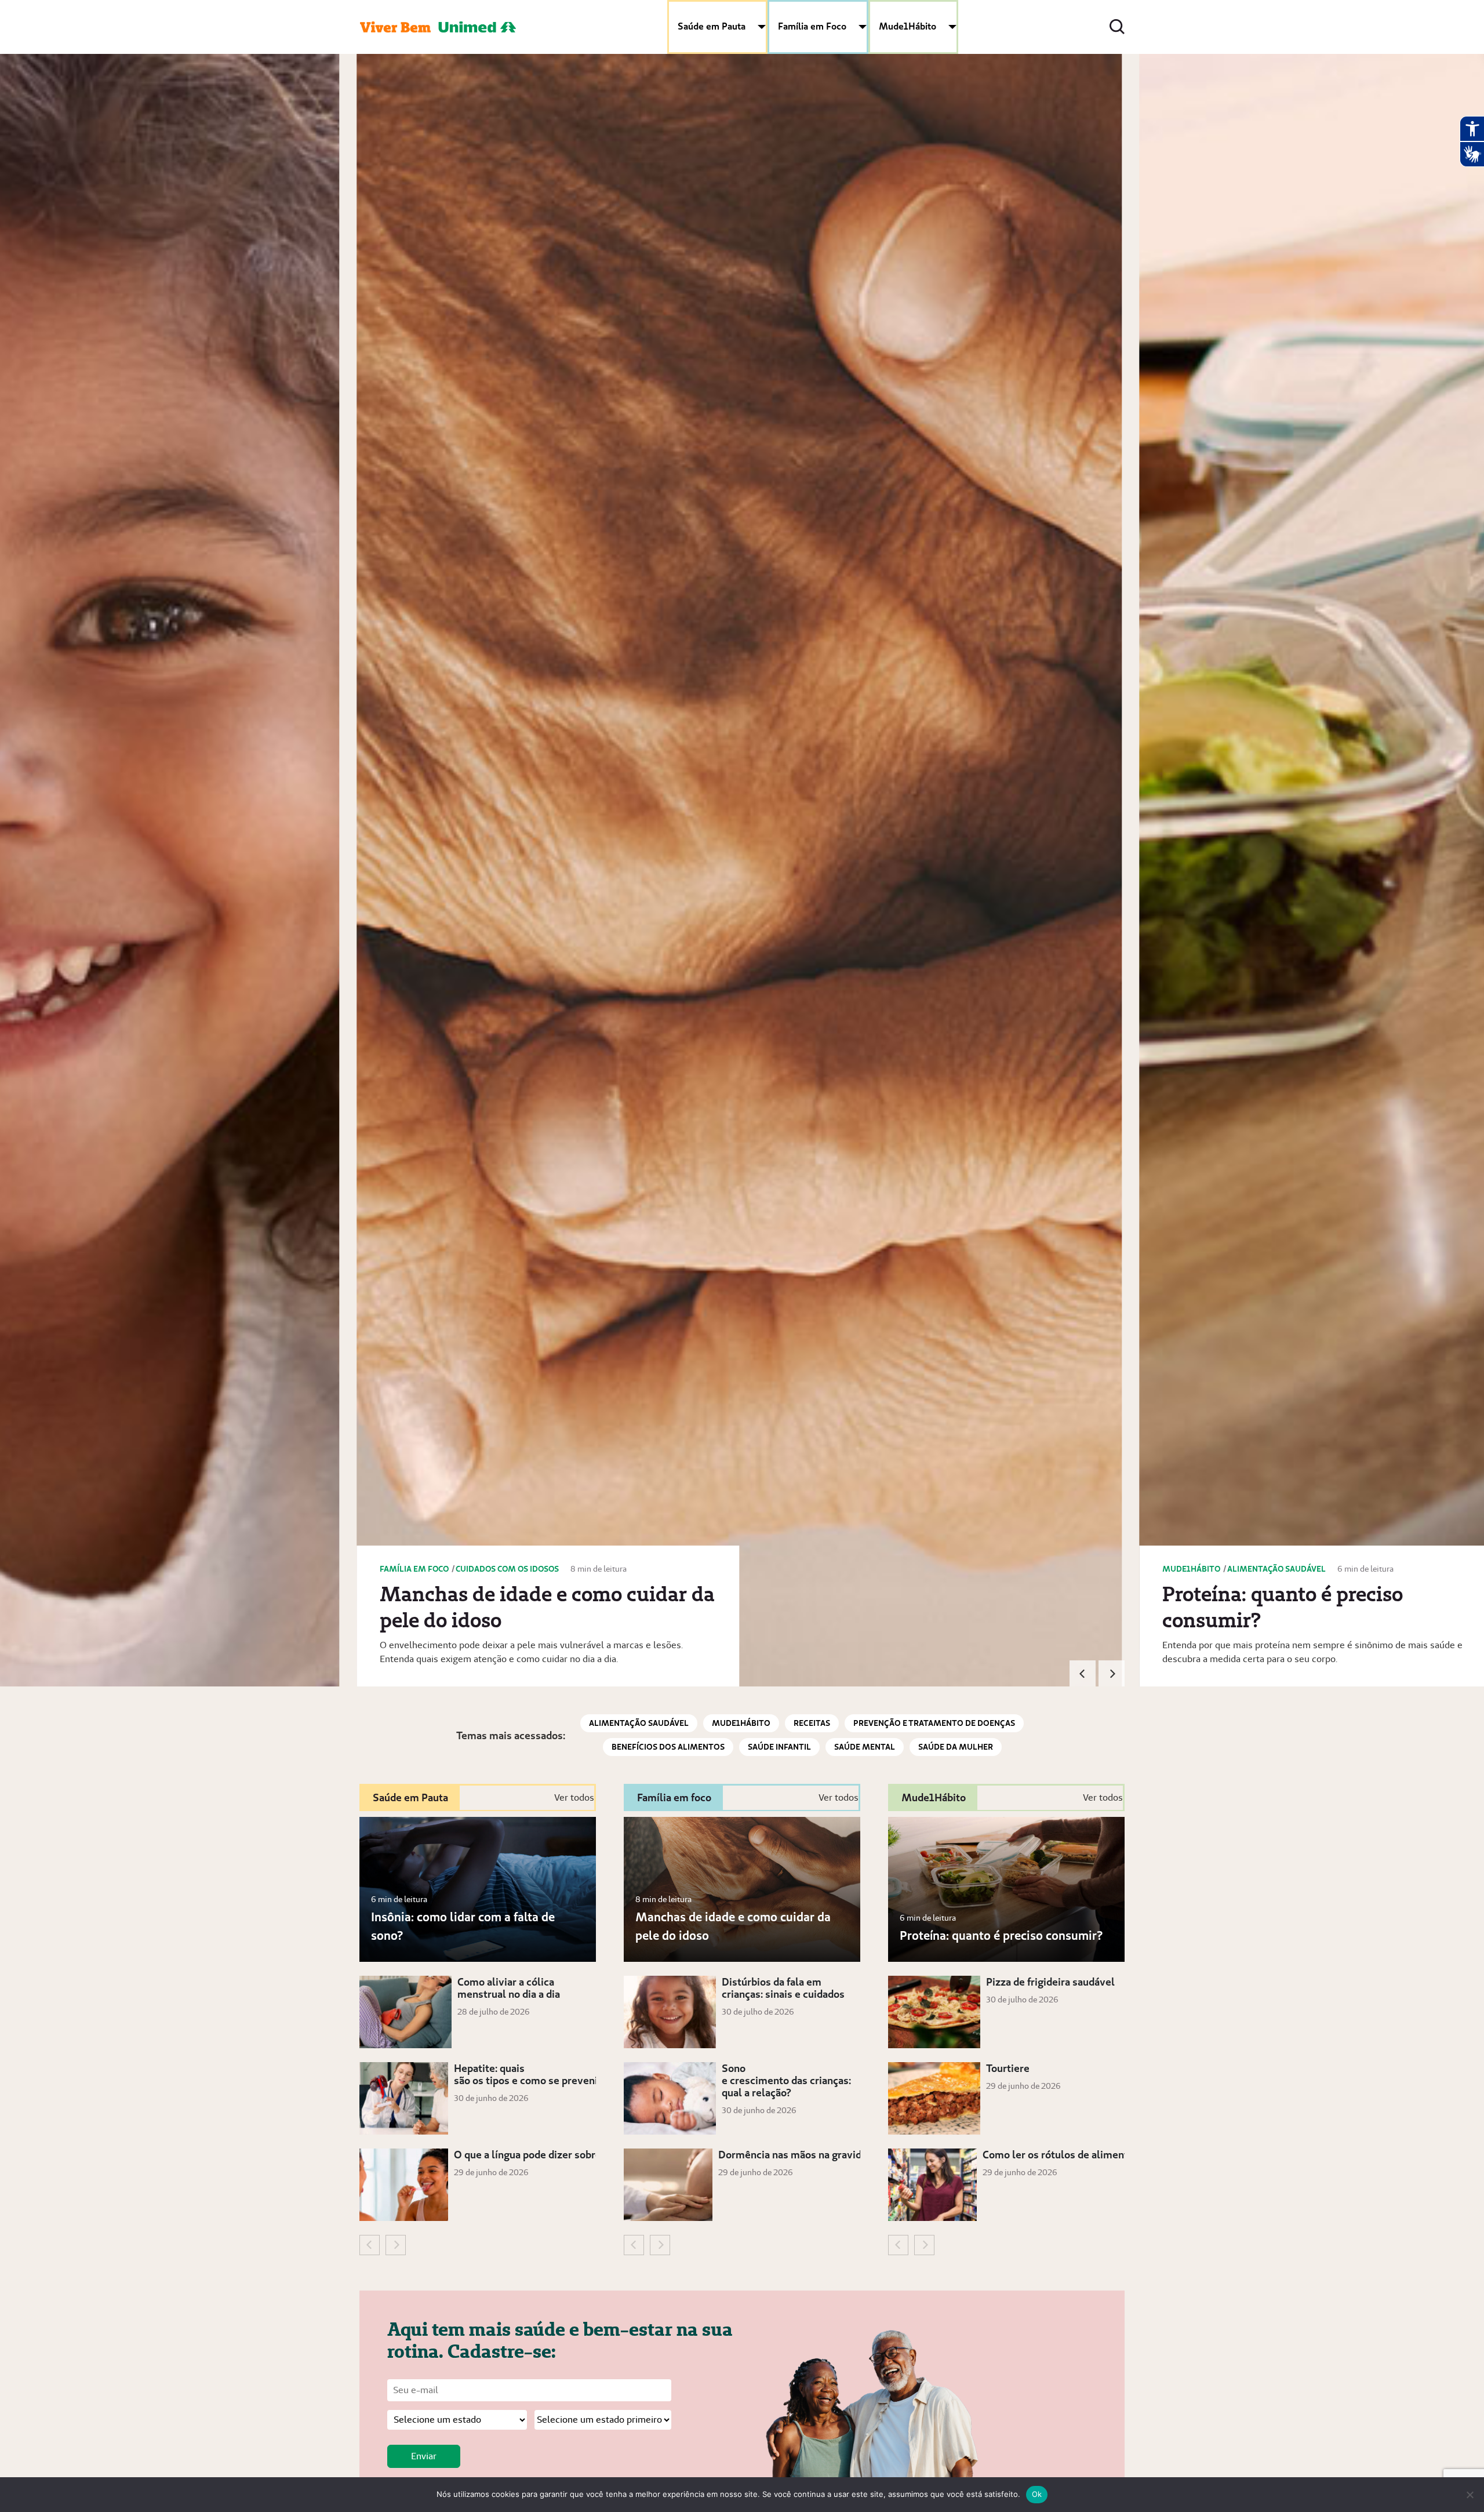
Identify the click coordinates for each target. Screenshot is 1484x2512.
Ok (1037, 2494)
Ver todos (574, 1797)
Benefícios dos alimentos (668, 1747)
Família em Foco (812, 26)
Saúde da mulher (956, 1747)
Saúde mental (865, 1747)
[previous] (1083, 1673)
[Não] (1470, 2495)
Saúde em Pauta (712, 26)
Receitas (812, 1723)
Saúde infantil (779, 1747)
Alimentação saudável (639, 1723)
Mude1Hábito (908, 26)
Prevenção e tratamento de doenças (934, 1723)
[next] (1112, 1673)
